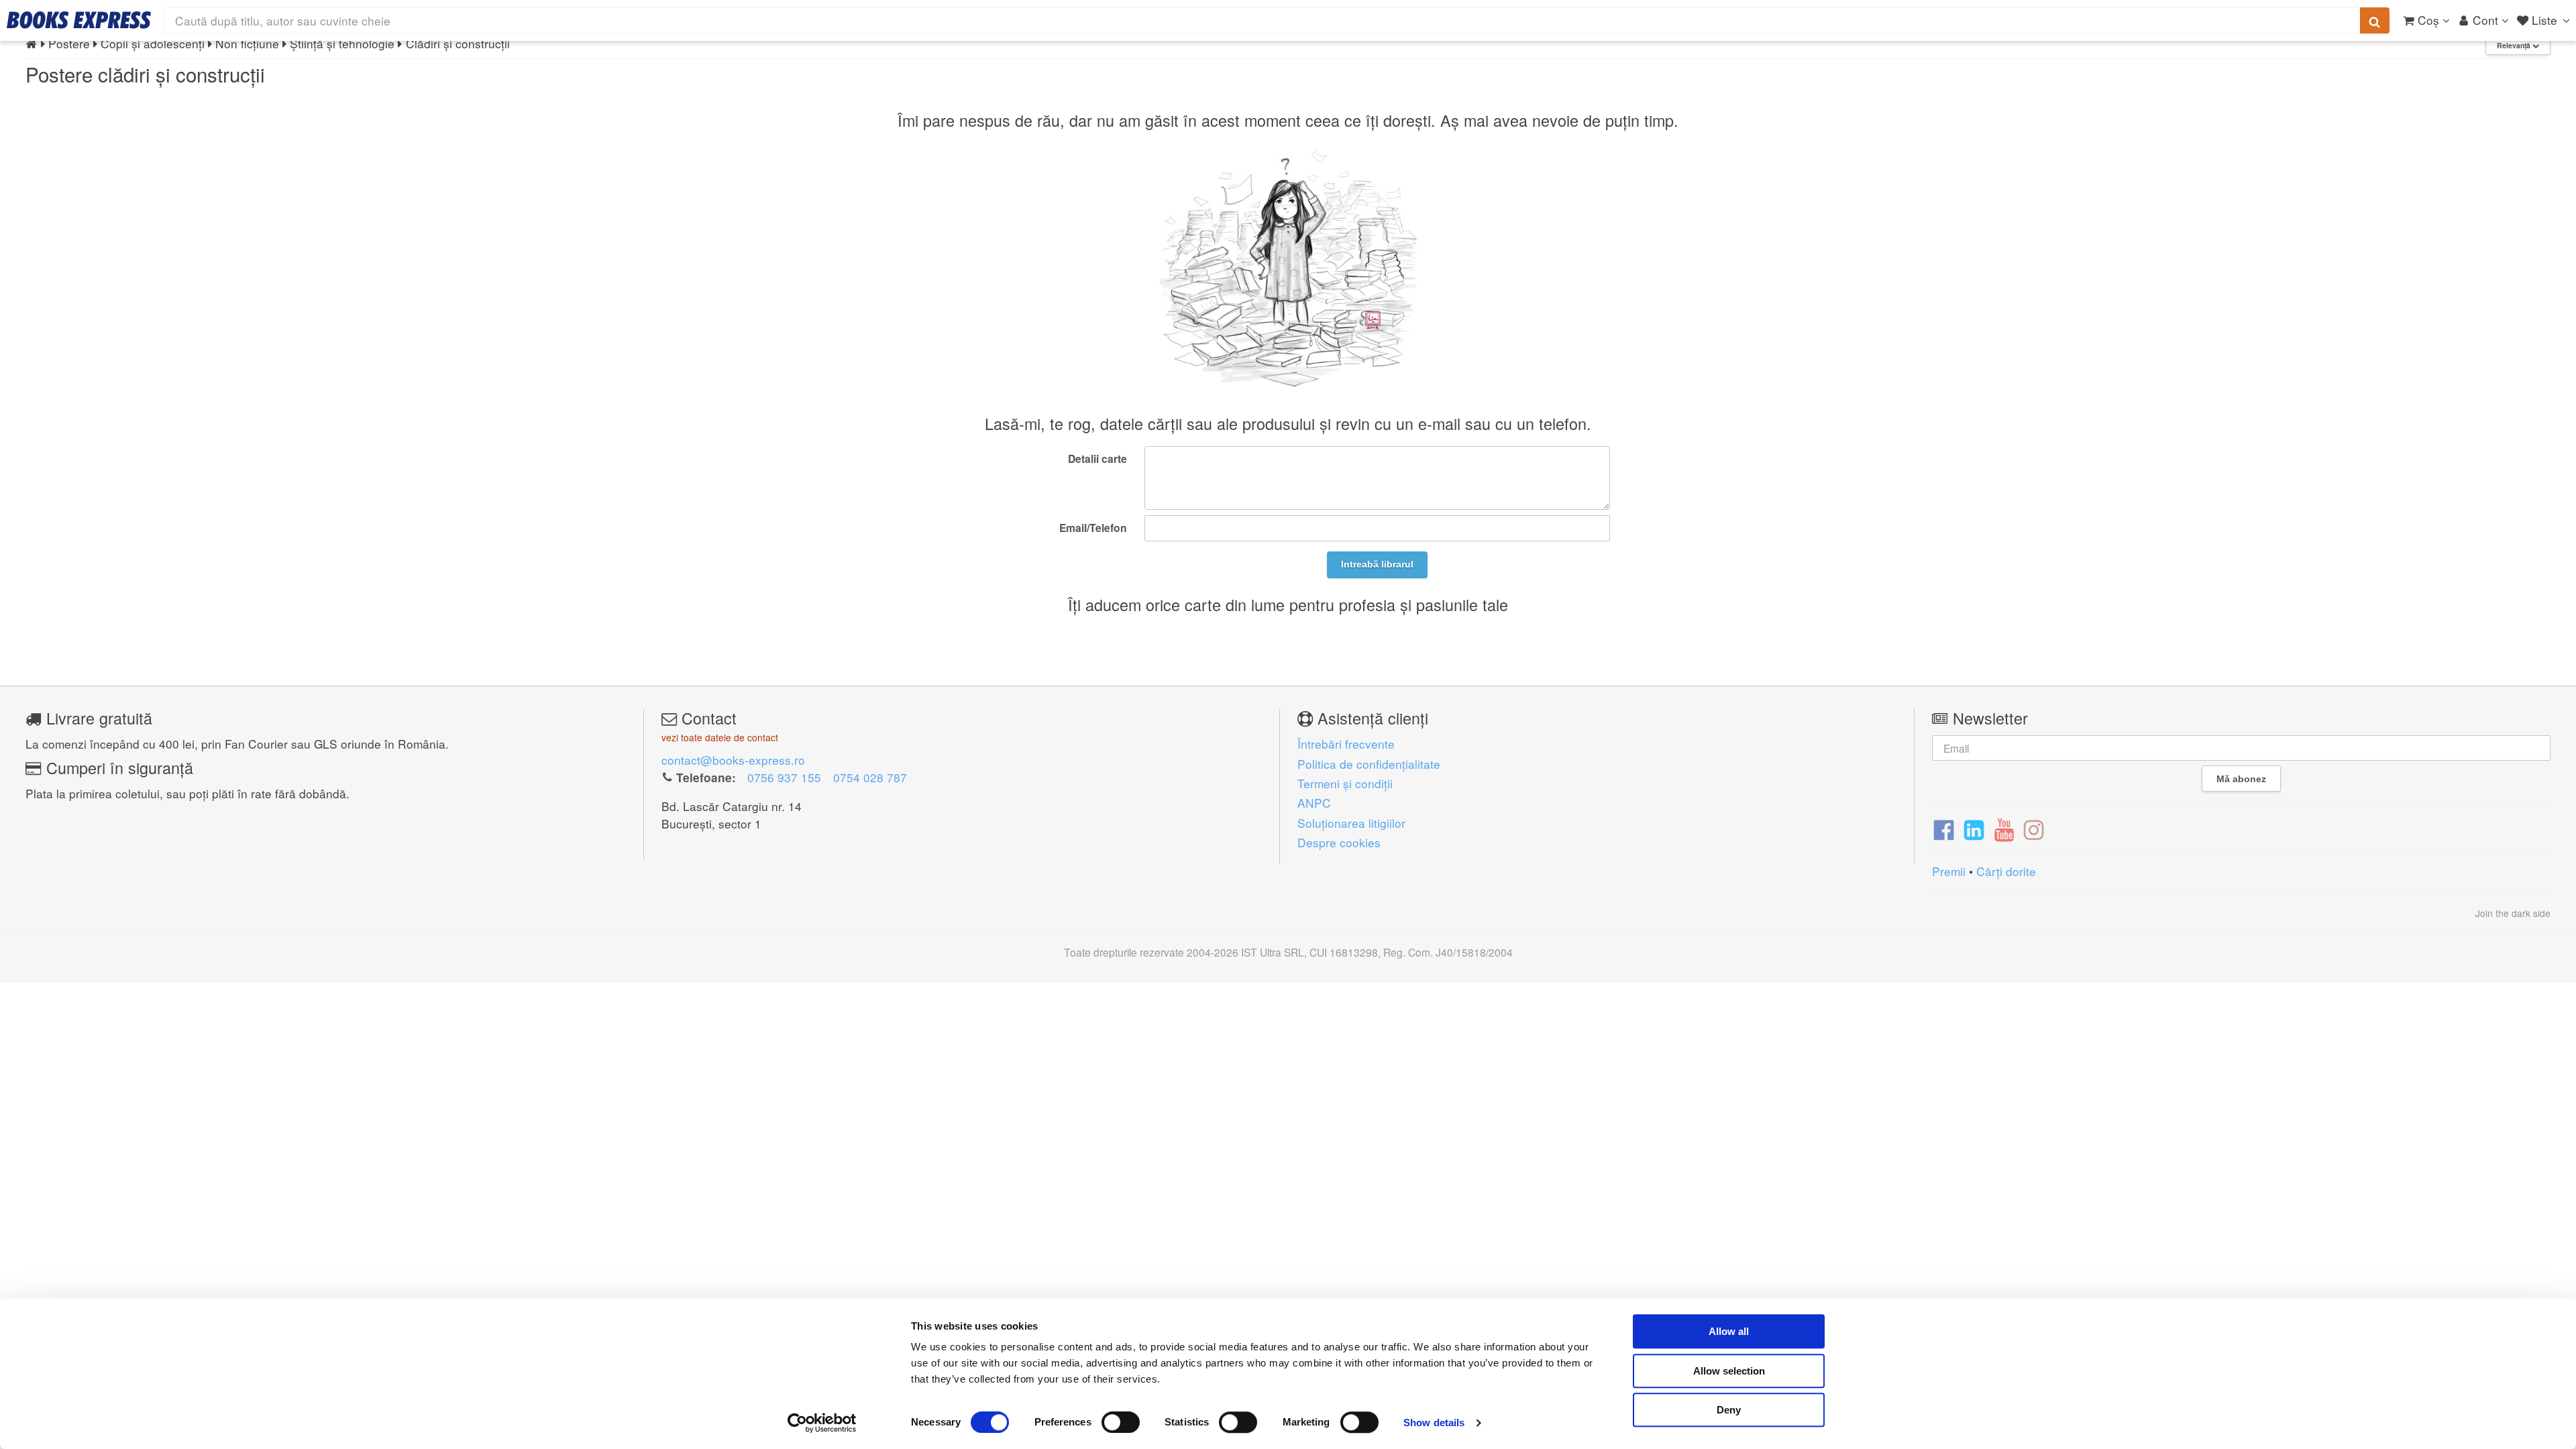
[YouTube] (2004, 829)
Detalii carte (1097, 459)
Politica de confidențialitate (1369, 764)
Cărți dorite (2006, 871)
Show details (1434, 1423)
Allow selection (1729, 1371)
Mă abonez (2241, 779)
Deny (1729, 1410)
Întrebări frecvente (1346, 744)
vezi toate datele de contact (720, 737)
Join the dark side (2513, 913)
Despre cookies (1339, 842)
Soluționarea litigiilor (1351, 823)
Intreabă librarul (1377, 564)
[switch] (1121, 1422)
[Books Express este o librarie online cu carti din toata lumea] (79, 20)
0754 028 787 (870, 777)
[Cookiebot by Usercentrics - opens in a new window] (822, 1423)
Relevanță (2515, 45)
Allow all (1729, 1331)
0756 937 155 (784, 777)
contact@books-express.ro (733, 760)
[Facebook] (1944, 829)
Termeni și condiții (1345, 783)
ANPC (1314, 803)
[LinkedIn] (1974, 829)
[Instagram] (2034, 829)
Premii (1949, 871)
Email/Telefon (1093, 528)
